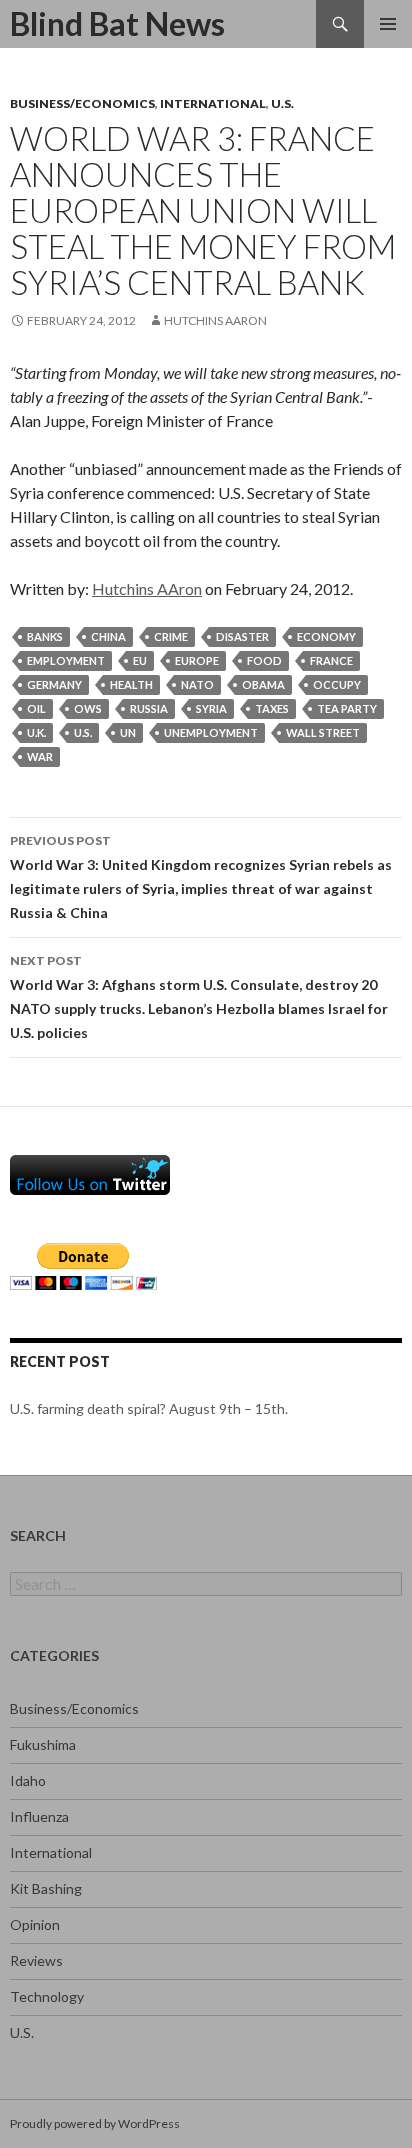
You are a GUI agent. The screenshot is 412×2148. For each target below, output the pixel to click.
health (131, 684)
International (213, 103)
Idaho (28, 1780)
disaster (242, 636)
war (40, 756)
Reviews (36, 1960)
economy (326, 636)
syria (211, 708)
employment (66, 660)
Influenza (39, 1816)
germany (54, 684)
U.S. (282, 103)
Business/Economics (82, 103)
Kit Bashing (46, 1888)
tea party (347, 708)
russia (149, 708)
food (264, 660)
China (108, 636)
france (331, 660)
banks (45, 636)
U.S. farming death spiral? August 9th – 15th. (149, 1408)
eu (140, 660)
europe (197, 660)
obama (263, 684)
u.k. (36, 732)
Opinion (35, 1924)
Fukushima (43, 1744)
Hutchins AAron (215, 320)
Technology (47, 1996)
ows (88, 708)
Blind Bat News (117, 23)
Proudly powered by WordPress (95, 2123)
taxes (272, 708)
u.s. (83, 732)
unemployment (211, 732)
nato (197, 684)
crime (171, 636)
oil (36, 708)
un (128, 732)
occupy (337, 684)
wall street (323, 732)
